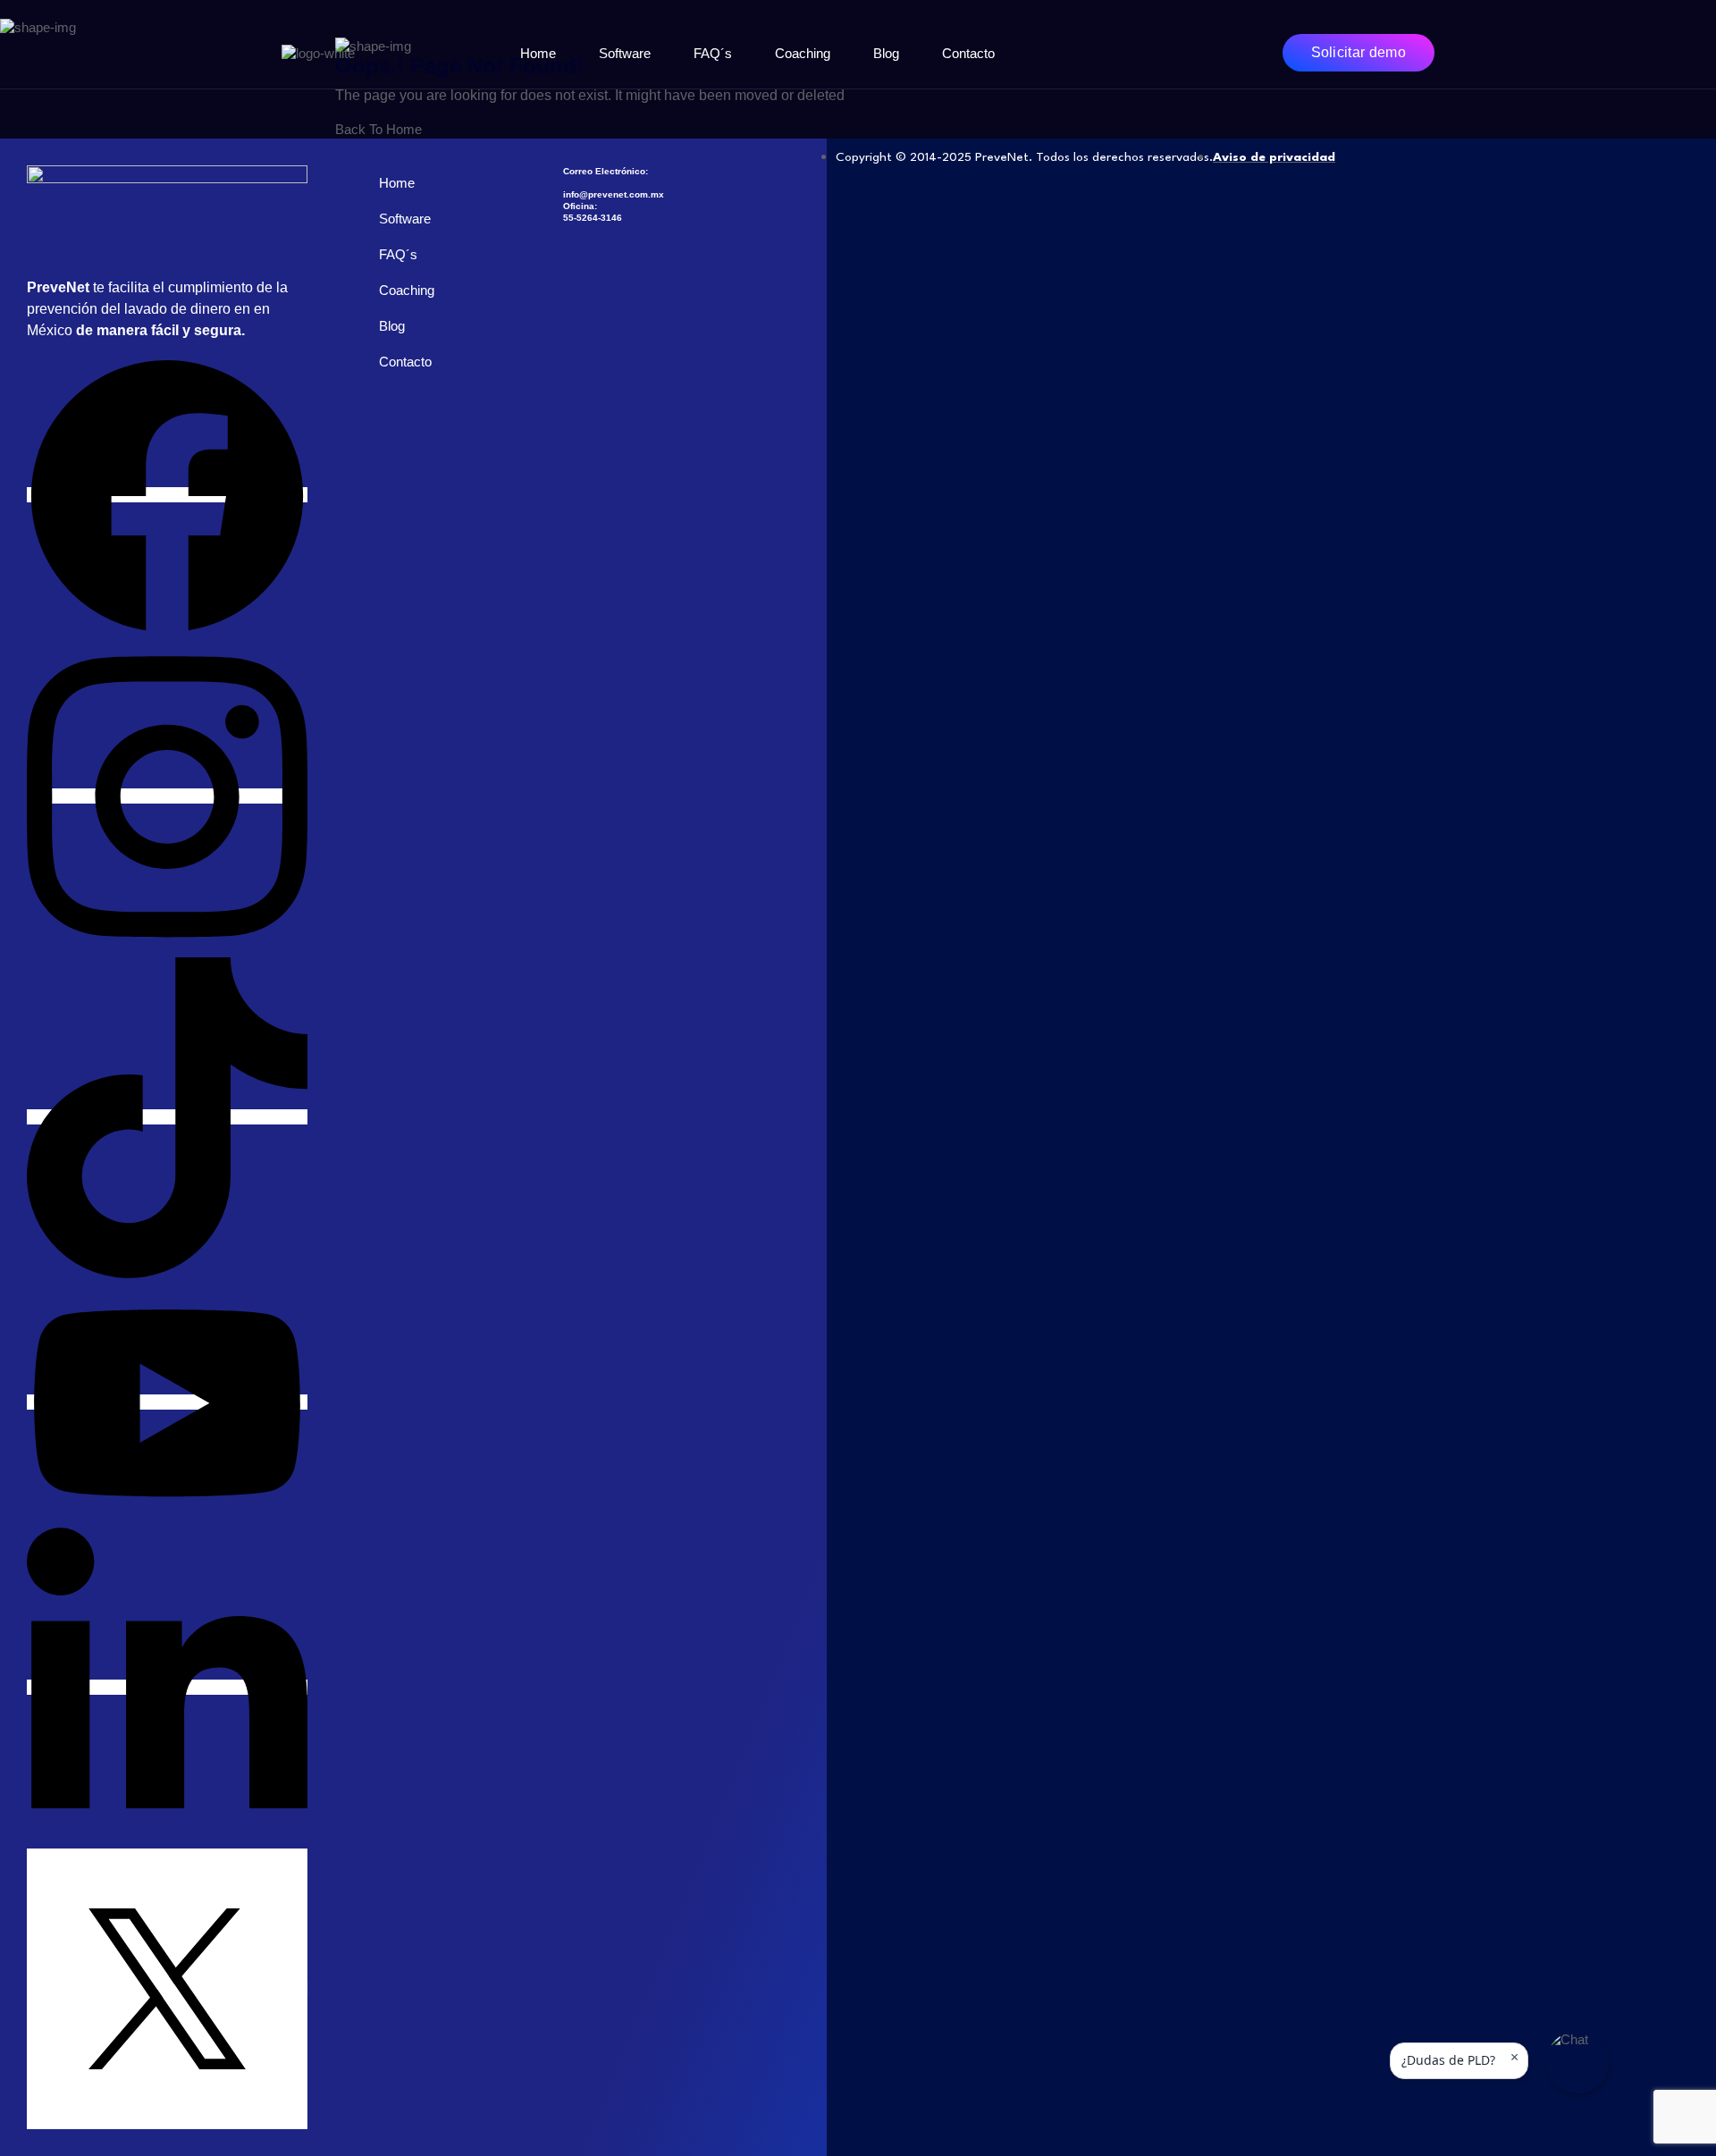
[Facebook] (167, 495)
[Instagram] (167, 796)
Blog (886, 53)
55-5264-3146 (593, 218)
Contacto (968, 53)
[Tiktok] (167, 1117)
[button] (1577, 2062)
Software (625, 53)
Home (538, 53)
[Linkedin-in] (167, 1687)
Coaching (803, 53)
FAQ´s (713, 53)
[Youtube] (167, 1402)
